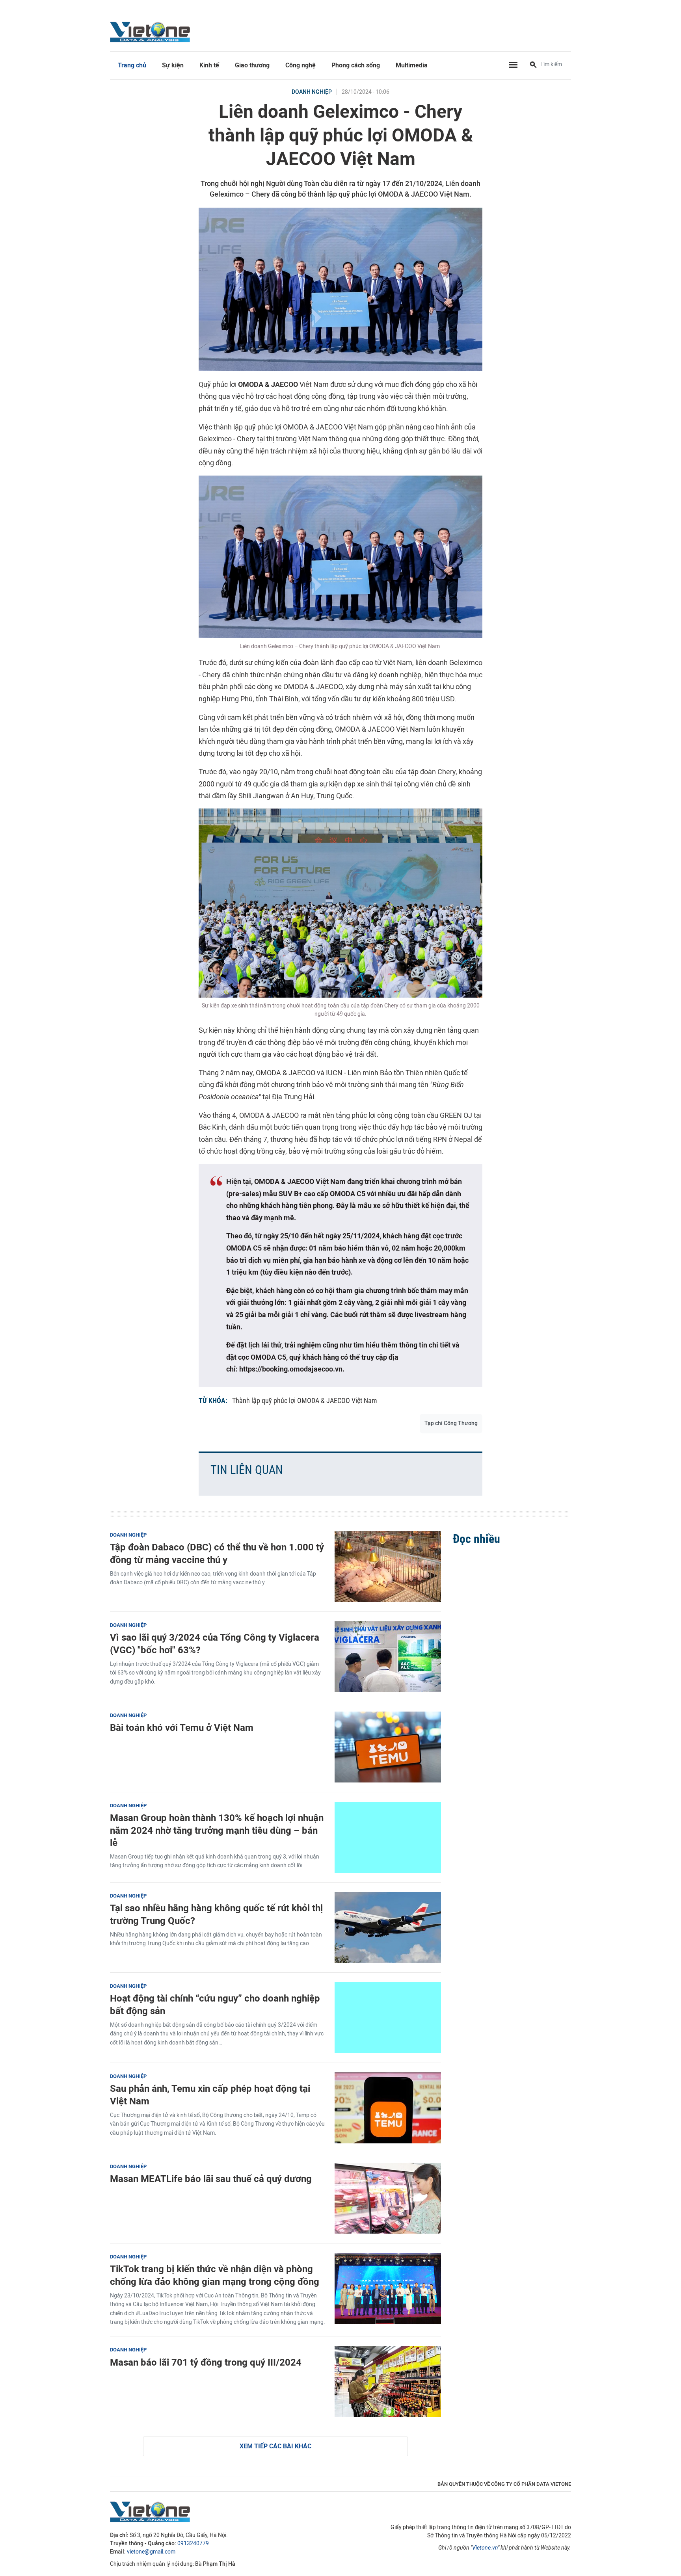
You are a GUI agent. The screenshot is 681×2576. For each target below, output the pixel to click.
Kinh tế (209, 65)
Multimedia (412, 65)
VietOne (151, 32)
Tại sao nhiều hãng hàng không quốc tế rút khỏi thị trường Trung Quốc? (216, 1914)
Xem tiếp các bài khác (275, 2446)
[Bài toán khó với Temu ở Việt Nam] (388, 1747)
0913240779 (193, 2543)
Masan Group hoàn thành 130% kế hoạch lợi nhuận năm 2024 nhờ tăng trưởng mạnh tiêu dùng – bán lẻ (217, 1830)
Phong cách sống (356, 65)
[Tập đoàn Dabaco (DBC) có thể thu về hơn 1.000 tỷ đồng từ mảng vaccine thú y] (388, 1567)
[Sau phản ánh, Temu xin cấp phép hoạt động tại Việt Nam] (388, 2108)
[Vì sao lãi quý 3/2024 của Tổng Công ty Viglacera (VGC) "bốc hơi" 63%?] (388, 1657)
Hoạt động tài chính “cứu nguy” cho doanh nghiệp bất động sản (215, 2004)
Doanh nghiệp (312, 92)
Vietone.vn (485, 2548)
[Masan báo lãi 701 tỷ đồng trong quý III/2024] (388, 2381)
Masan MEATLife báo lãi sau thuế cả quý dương (211, 2179)
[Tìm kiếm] (533, 65)
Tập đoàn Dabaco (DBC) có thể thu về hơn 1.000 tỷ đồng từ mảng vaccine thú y (217, 1553)
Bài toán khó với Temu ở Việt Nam (182, 1728)
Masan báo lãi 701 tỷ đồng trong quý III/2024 (206, 2362)
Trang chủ (132, 65)
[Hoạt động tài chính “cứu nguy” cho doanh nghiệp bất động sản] (388, 2018)
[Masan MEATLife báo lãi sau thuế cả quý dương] (388, 2198)
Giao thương (252, 65)
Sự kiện (173, 65)
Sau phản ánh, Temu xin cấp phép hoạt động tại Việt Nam (210, 2095)
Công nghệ (300, 65)
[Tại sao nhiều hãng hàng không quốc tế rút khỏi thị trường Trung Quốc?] (388, 1927)
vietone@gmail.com (151, 2552)
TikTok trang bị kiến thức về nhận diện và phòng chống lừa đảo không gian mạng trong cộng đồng (215, 2275)
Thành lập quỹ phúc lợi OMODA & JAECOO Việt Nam (305, 1400)
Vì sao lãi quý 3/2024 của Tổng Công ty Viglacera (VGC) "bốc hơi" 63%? (215, 1643)
